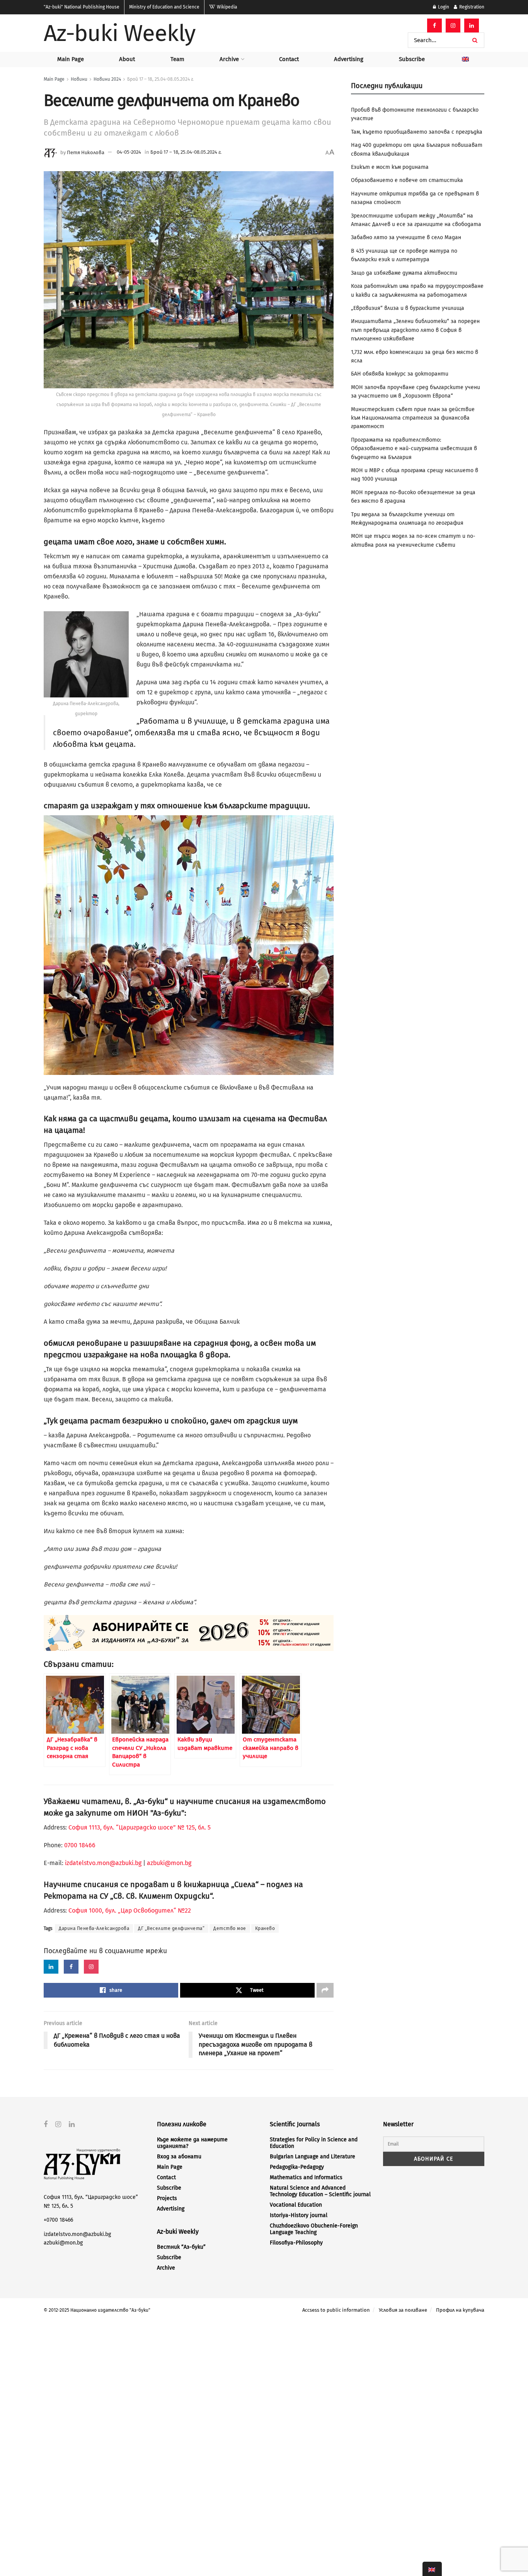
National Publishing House (82, 7)
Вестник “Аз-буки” (181, 2247)
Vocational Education (296, 2205)
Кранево (265, 1928)
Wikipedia (226, 7)
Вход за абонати (179, 2157)
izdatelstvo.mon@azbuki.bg (103, 1863)
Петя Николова (86, 152)
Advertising (349, 59)
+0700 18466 (58, 2220)
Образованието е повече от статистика (407, 180)
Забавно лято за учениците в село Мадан (406, 237)
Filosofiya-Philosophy (296, 2243)
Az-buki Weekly (120, 33)
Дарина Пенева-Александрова (94, 1928)
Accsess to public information (336, 2310)
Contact (289, 59)
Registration (471, 7)
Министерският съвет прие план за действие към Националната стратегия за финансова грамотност (413, 418)
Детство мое (230, 1928)
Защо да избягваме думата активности (404, 273)
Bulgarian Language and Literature (313, 2157)
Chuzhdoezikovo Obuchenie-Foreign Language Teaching (314, 2229)
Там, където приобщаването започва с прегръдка (417, 132)
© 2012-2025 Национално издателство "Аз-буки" (97, 2310)
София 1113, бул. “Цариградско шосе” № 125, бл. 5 (139, 1827)
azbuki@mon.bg (169, 1863)
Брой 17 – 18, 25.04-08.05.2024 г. (160, 79)
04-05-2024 (129, 152)
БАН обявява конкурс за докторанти (400, 374)
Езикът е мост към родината (390, 167)
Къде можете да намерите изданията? (192, 2143)
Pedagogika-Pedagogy (297, 2167)
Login (443, 7)
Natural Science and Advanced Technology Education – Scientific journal (320, 2191)
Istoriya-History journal (299, 2215)
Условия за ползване (403, 2310)
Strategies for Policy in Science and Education (314, 2143)
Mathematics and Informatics (306, 2177)
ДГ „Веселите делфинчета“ (171, 1928)
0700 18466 (80, 1845)
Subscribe (412, 59)
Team (177, 59)
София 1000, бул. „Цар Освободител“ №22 (130, 1910)
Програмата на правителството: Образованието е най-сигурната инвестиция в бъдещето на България (414, 449)
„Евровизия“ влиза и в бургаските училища (408, 308)
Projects (167, 2198)
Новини (79, 79)
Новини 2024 (107, 79)
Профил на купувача (460, 2310)
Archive (229, 59)
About (127, 59)
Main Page (71, 59)
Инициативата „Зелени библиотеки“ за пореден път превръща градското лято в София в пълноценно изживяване (415, 330)
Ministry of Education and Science (164, 7)
